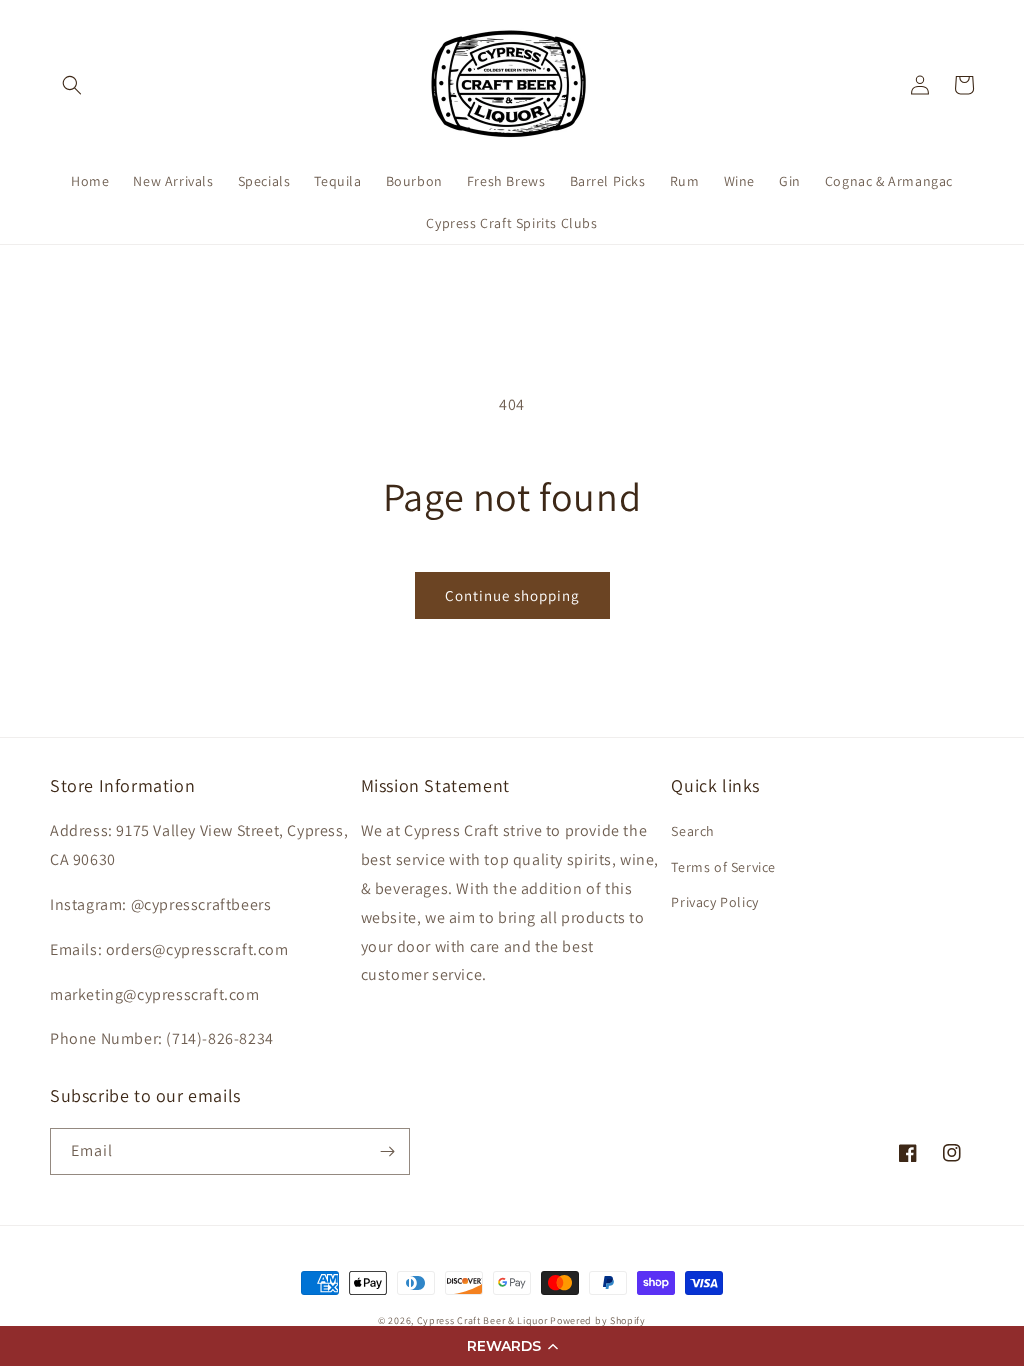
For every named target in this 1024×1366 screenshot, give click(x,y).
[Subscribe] (387, 1151)
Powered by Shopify (598, 1320)
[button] (512, 1346)
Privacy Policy (714, 902)
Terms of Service (723, 867)
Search (693, 831)
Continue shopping (512, 595)
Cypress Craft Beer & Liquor (482, 1320)
